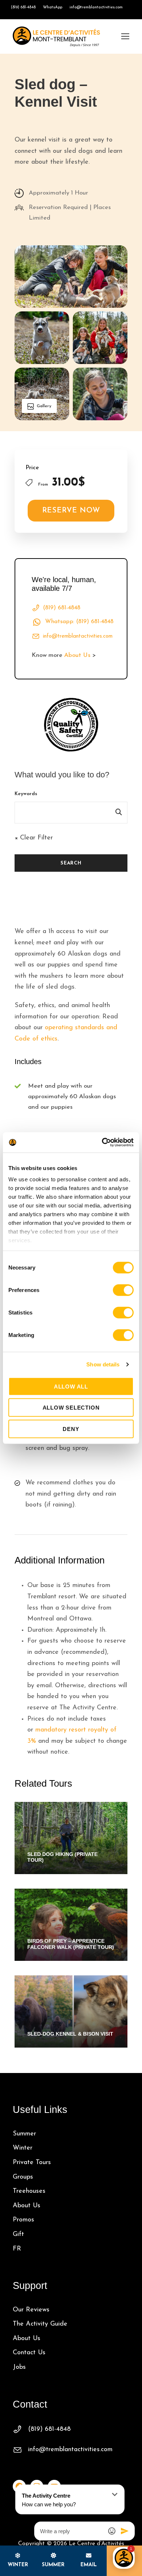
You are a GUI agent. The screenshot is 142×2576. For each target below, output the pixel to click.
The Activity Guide (40, 2324)
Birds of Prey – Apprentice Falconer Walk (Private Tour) (71, 1944)
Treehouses (29, 2191)
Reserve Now (71, 511)
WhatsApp (53, 7)
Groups (23, 2177)
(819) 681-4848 (23, 7)
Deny (71, 1429)
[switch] (123, 1290)
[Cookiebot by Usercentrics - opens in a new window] (102, 1142)
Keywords (26, 794)
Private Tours (32, 2163)
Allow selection (71, 1408)
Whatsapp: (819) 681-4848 (79, 622)
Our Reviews (31, 2310)
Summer (24, 2134)
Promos (23, 2220)
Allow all (71, 1386)
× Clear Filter (34, 838)
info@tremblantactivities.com (96, 7)
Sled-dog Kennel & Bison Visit (70, 2034)
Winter (23, 2148)
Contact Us (29, 2353)
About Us (77, 655)
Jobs (19, 2367)
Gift (18, 2234)
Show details (103, 1364)
